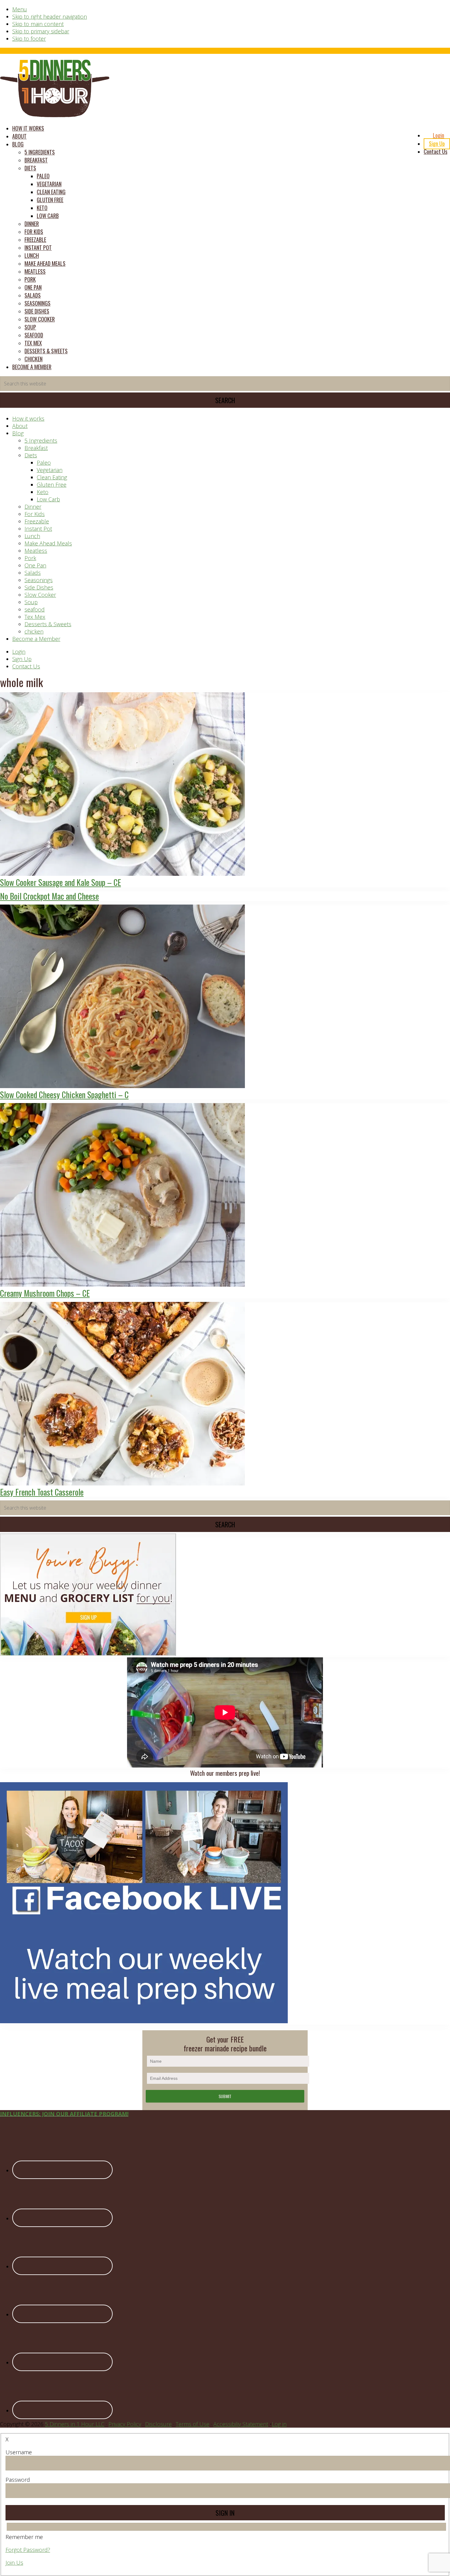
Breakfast (36, 448)
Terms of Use (193, 2424)
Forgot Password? (28, 2550)
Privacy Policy (125, 2424)
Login (19, 652)
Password (18, 2480)
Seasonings (39, 580)
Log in (279, 2424)
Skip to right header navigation (50, 17)
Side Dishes (39, 587)
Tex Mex (35, 617)
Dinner (33, 507)
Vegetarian (50, 470)
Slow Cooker (40, 595)
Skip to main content (38, 24)
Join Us (14, 2563)
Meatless (36, 551)
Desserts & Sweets (48, 624)
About (20, 426)
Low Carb (48, 499)
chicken (34, 631)
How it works (28, 418)
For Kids (35, 514)
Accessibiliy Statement (241, 2424)
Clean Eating (52, 477)
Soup (31, 602)
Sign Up (22, 659)
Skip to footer (29, 39)
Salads (33, 573)
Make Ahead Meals (48, 543)
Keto (43, 492)
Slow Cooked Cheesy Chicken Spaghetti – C (64, 1095)
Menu (20, 9)
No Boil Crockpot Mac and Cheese (49, 896)
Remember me (24, 2537)
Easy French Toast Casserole (42, 1492)
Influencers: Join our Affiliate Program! (64, 2114)
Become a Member (36, 639)
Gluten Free (52, 485)
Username (19, 2452)
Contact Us (26, 666)
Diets (31, 455)
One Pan (35, 565)
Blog (18, 433)
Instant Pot (38, 529)
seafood (35, 609)
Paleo (44, 463)
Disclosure (158, 2424)
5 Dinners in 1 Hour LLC (75, 2424)
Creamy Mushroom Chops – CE (45, 1293)
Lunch (32, 536)
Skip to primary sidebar (41, 31)
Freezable (37, 521)
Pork (30, 558)
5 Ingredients (41, 440)
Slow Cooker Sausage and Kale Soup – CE (60, 882)
